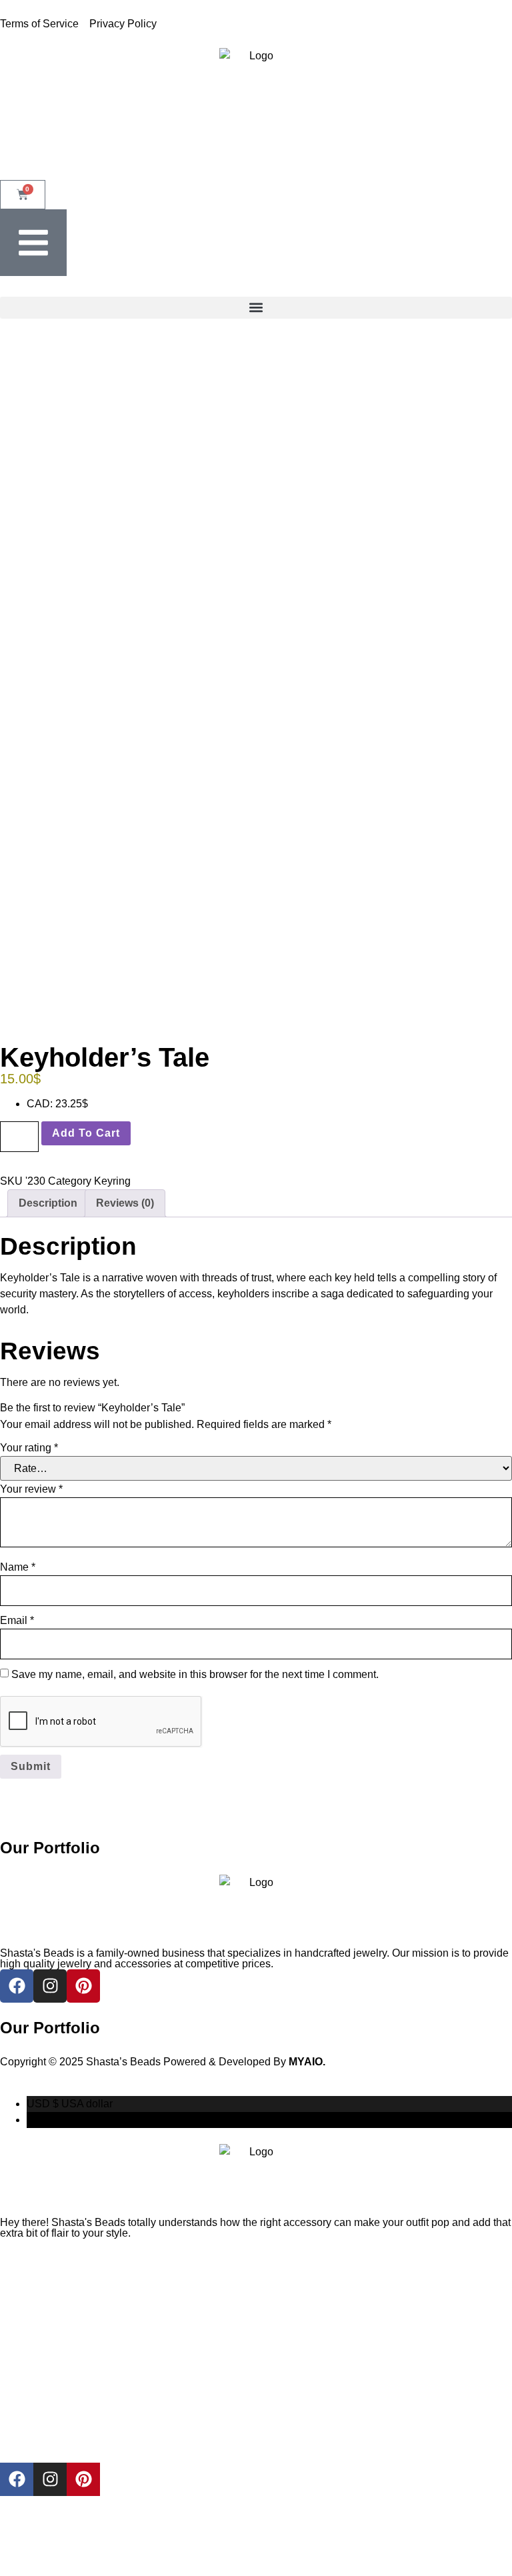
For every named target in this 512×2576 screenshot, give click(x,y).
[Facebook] (17, 2479)
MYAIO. (307, 2062)
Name (18, 1567)
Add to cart (86, 1133)
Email (17, 1620)
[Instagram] (50, 2479)
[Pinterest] (83, 2479)
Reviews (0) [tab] (125, 1203)
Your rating (29, 1448)
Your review (31, 1489)
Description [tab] (48, 1203)
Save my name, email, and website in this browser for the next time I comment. (195, 1674)
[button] (256, 308)
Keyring (112, 1181)
